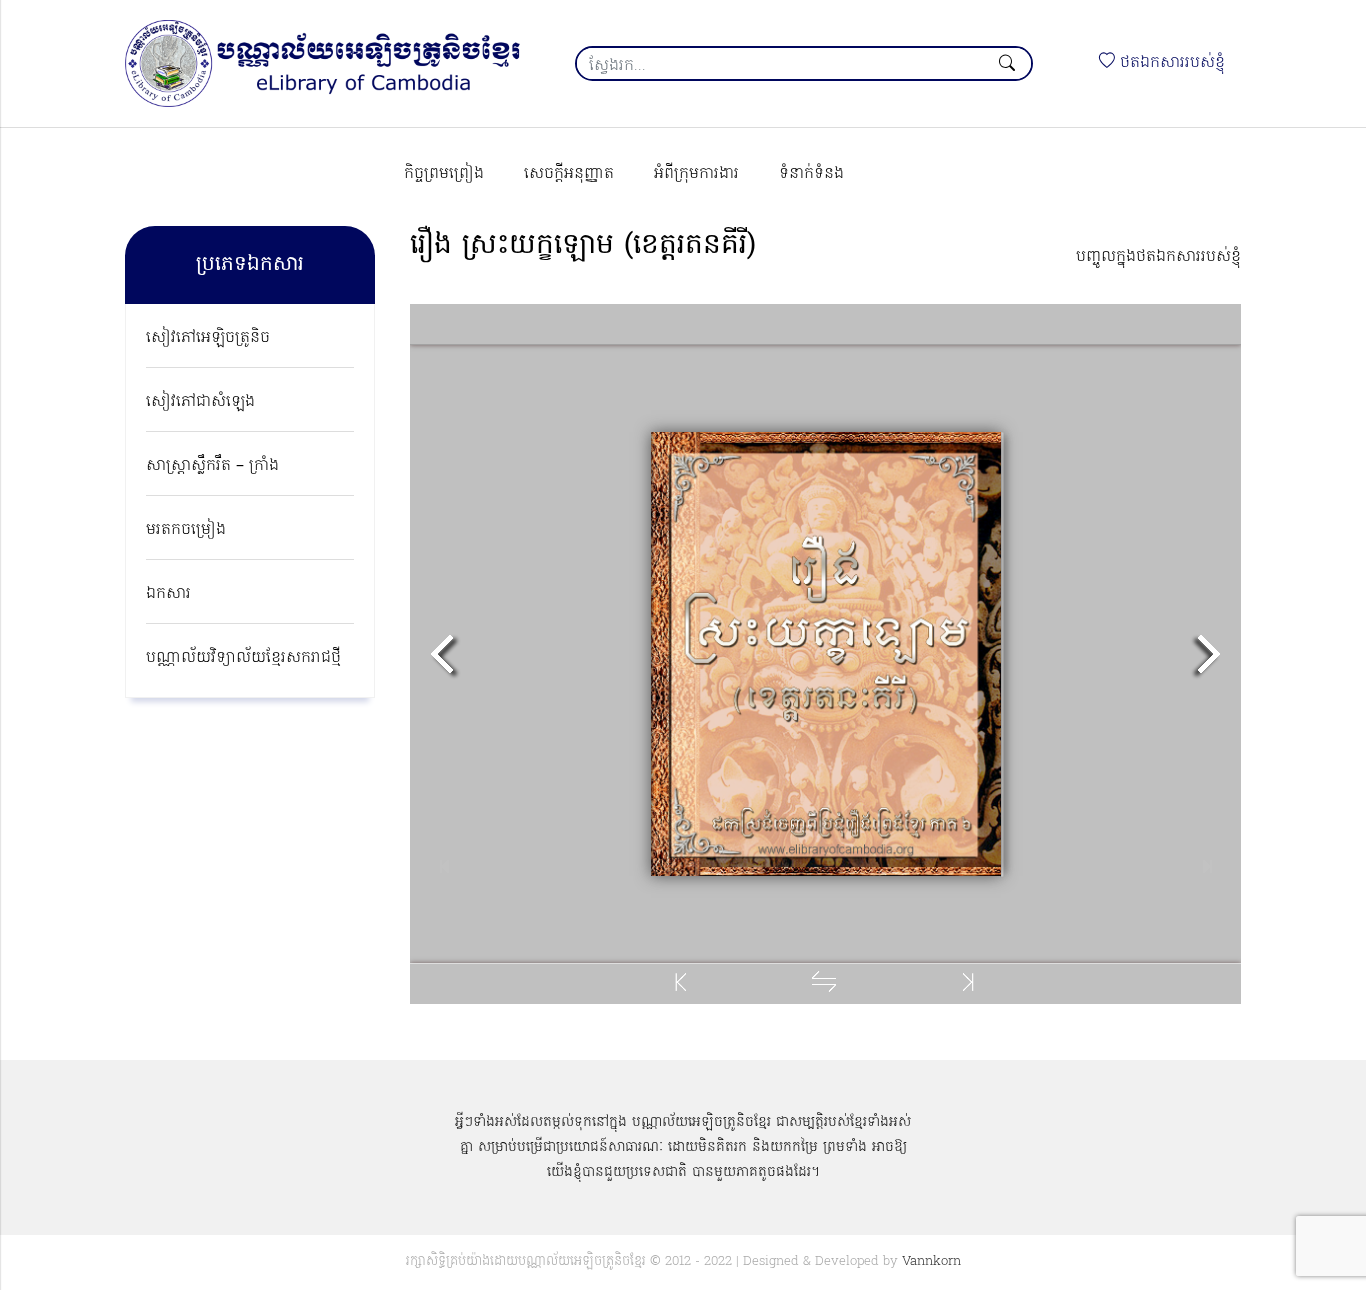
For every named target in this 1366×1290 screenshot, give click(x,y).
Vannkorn (931, 1261)
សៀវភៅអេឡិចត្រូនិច (208, 338)
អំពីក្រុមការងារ (696, 174)
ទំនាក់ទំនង (811, 174)
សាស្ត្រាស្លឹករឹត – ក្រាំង (212, 466)
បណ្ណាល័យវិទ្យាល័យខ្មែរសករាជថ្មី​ (243, 658)
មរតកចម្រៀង (186, 530)
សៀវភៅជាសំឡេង (200, 402)
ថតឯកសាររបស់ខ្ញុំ (1170, 63)
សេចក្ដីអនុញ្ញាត (569, 174)
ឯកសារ (168, 594)
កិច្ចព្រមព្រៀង (444, 174)
